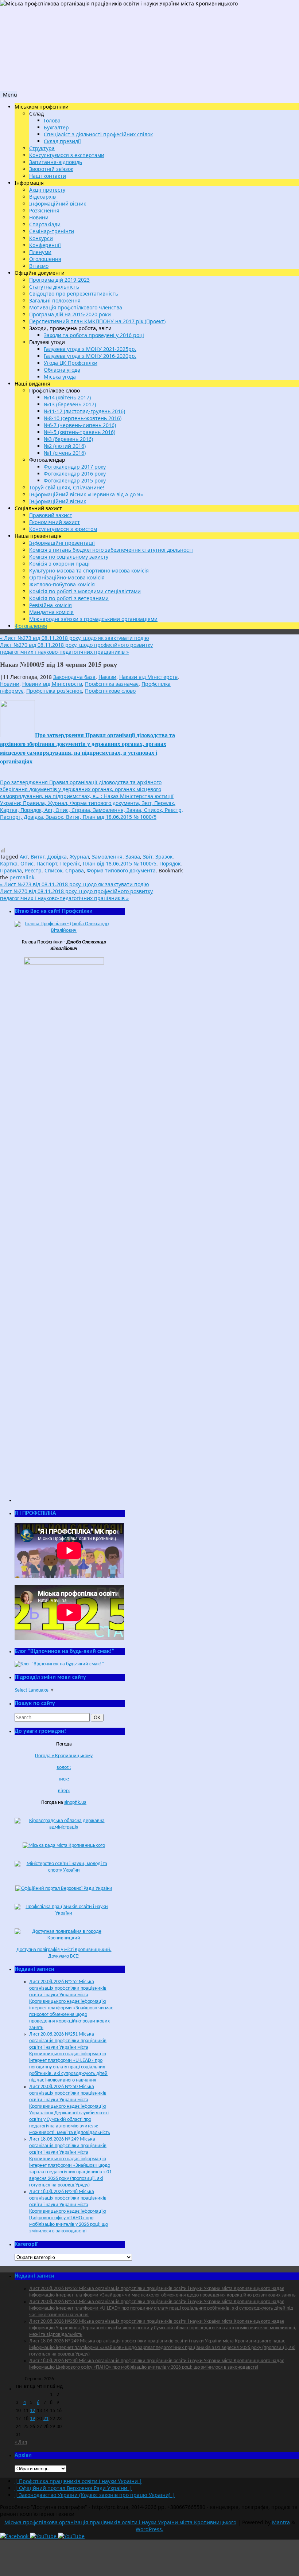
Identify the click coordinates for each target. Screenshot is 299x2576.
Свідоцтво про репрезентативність (74, 294)
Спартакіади (45, 224)
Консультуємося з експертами (67, 155)
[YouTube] (44, 2536)
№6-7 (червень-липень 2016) (80, 425)
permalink (22, 877)
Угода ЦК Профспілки (71, 363)
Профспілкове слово (110, 691)
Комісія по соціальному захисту (69, 557)
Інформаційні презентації (62, 543)
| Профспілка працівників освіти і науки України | (78, 2481)
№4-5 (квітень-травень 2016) (79, 432)
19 (32, 2419)
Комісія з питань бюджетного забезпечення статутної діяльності (111, 550)
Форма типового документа (121, 870)
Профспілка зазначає (112, 684)
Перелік (70, 863)
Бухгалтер (56, 127)
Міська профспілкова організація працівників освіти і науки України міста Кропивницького (120, 2522)
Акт (24, 857)
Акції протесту (47, 190)
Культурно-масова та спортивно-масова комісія (89, 570)
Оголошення (45, 259)
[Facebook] (15, 2536)
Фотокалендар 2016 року (75, 474)
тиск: (64, 1779)
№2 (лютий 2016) (65, 446)
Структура (42, 148)
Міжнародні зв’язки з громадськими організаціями (93, 619)
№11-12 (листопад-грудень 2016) (84, 411)
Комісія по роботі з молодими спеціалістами (85, 591)
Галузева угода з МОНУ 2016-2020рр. (90, 356)
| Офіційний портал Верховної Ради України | (73, 2488)
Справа (75, 870)
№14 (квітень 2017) (67, 397)
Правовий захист (51, 515)
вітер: (64, 1791)
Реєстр (33, 870)
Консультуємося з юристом (63, 529)
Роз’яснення (44, 210)
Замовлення (107, 857)
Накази (107, 677)
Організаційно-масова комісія (67, 577)
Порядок (170, 863)
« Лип (21, 2442)
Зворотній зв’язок (51, 169)
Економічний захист (55, 522)
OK (98, 1717)
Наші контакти (48, 176)
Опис (27, 863)
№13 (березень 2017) (70, 404)
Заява (133, 857)
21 (46, 2419)
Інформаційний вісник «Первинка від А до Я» (86, 494)
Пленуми (40, 252)
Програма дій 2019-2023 (59, 280)
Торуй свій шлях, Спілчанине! (67, 487)
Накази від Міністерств (148, 677)
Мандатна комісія (51, 612)
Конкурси (41, 238)
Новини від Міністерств (52, 684)
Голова (52, 120)
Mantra (281, 2522)
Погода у (64, 1756)
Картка (9, 863)
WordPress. (149, 2529)
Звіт (148, 857)
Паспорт (47, 863)
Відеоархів (42, 197)
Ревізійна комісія (51, 605)
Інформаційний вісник (58, 204)
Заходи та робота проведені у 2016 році (94, 335)
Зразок (164, 857)
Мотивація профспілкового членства (76, 307)
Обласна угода (62, 370)
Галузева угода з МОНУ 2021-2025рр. (90, 349)
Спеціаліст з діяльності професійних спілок (98, 134)
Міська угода (60, 377)
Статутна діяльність (54, 287)
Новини (39, 217)
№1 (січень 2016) (65, 453)
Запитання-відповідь (56, 162)
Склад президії (62, 141)
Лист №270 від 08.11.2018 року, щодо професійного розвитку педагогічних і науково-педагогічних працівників (76, 648)
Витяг (38, 857)
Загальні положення (55, 300)
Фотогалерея (31, 626)
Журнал (79, 857)
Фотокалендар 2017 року (75, 467)
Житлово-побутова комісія (62, 584)
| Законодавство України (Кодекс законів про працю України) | (95, 2495)
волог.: (64, 1768)
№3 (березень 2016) (68, 439)
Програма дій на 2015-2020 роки (70, 314)
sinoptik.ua (75, 1803)
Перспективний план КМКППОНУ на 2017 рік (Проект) (97, 321)
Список (53, 870)
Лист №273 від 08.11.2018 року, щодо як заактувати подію (75, 638)
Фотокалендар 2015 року (75, 480)
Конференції (45, 245)
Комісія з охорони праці (59, 564)
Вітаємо (39, 266)
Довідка (57, 857)
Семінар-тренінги (52, 231)
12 (32, 2411)
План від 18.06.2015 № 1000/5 (120, 863)
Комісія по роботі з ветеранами (69, 598)
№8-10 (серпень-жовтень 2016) (83, 418)
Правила (11, 870)
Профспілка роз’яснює (54, 691)
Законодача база (74, 677)
